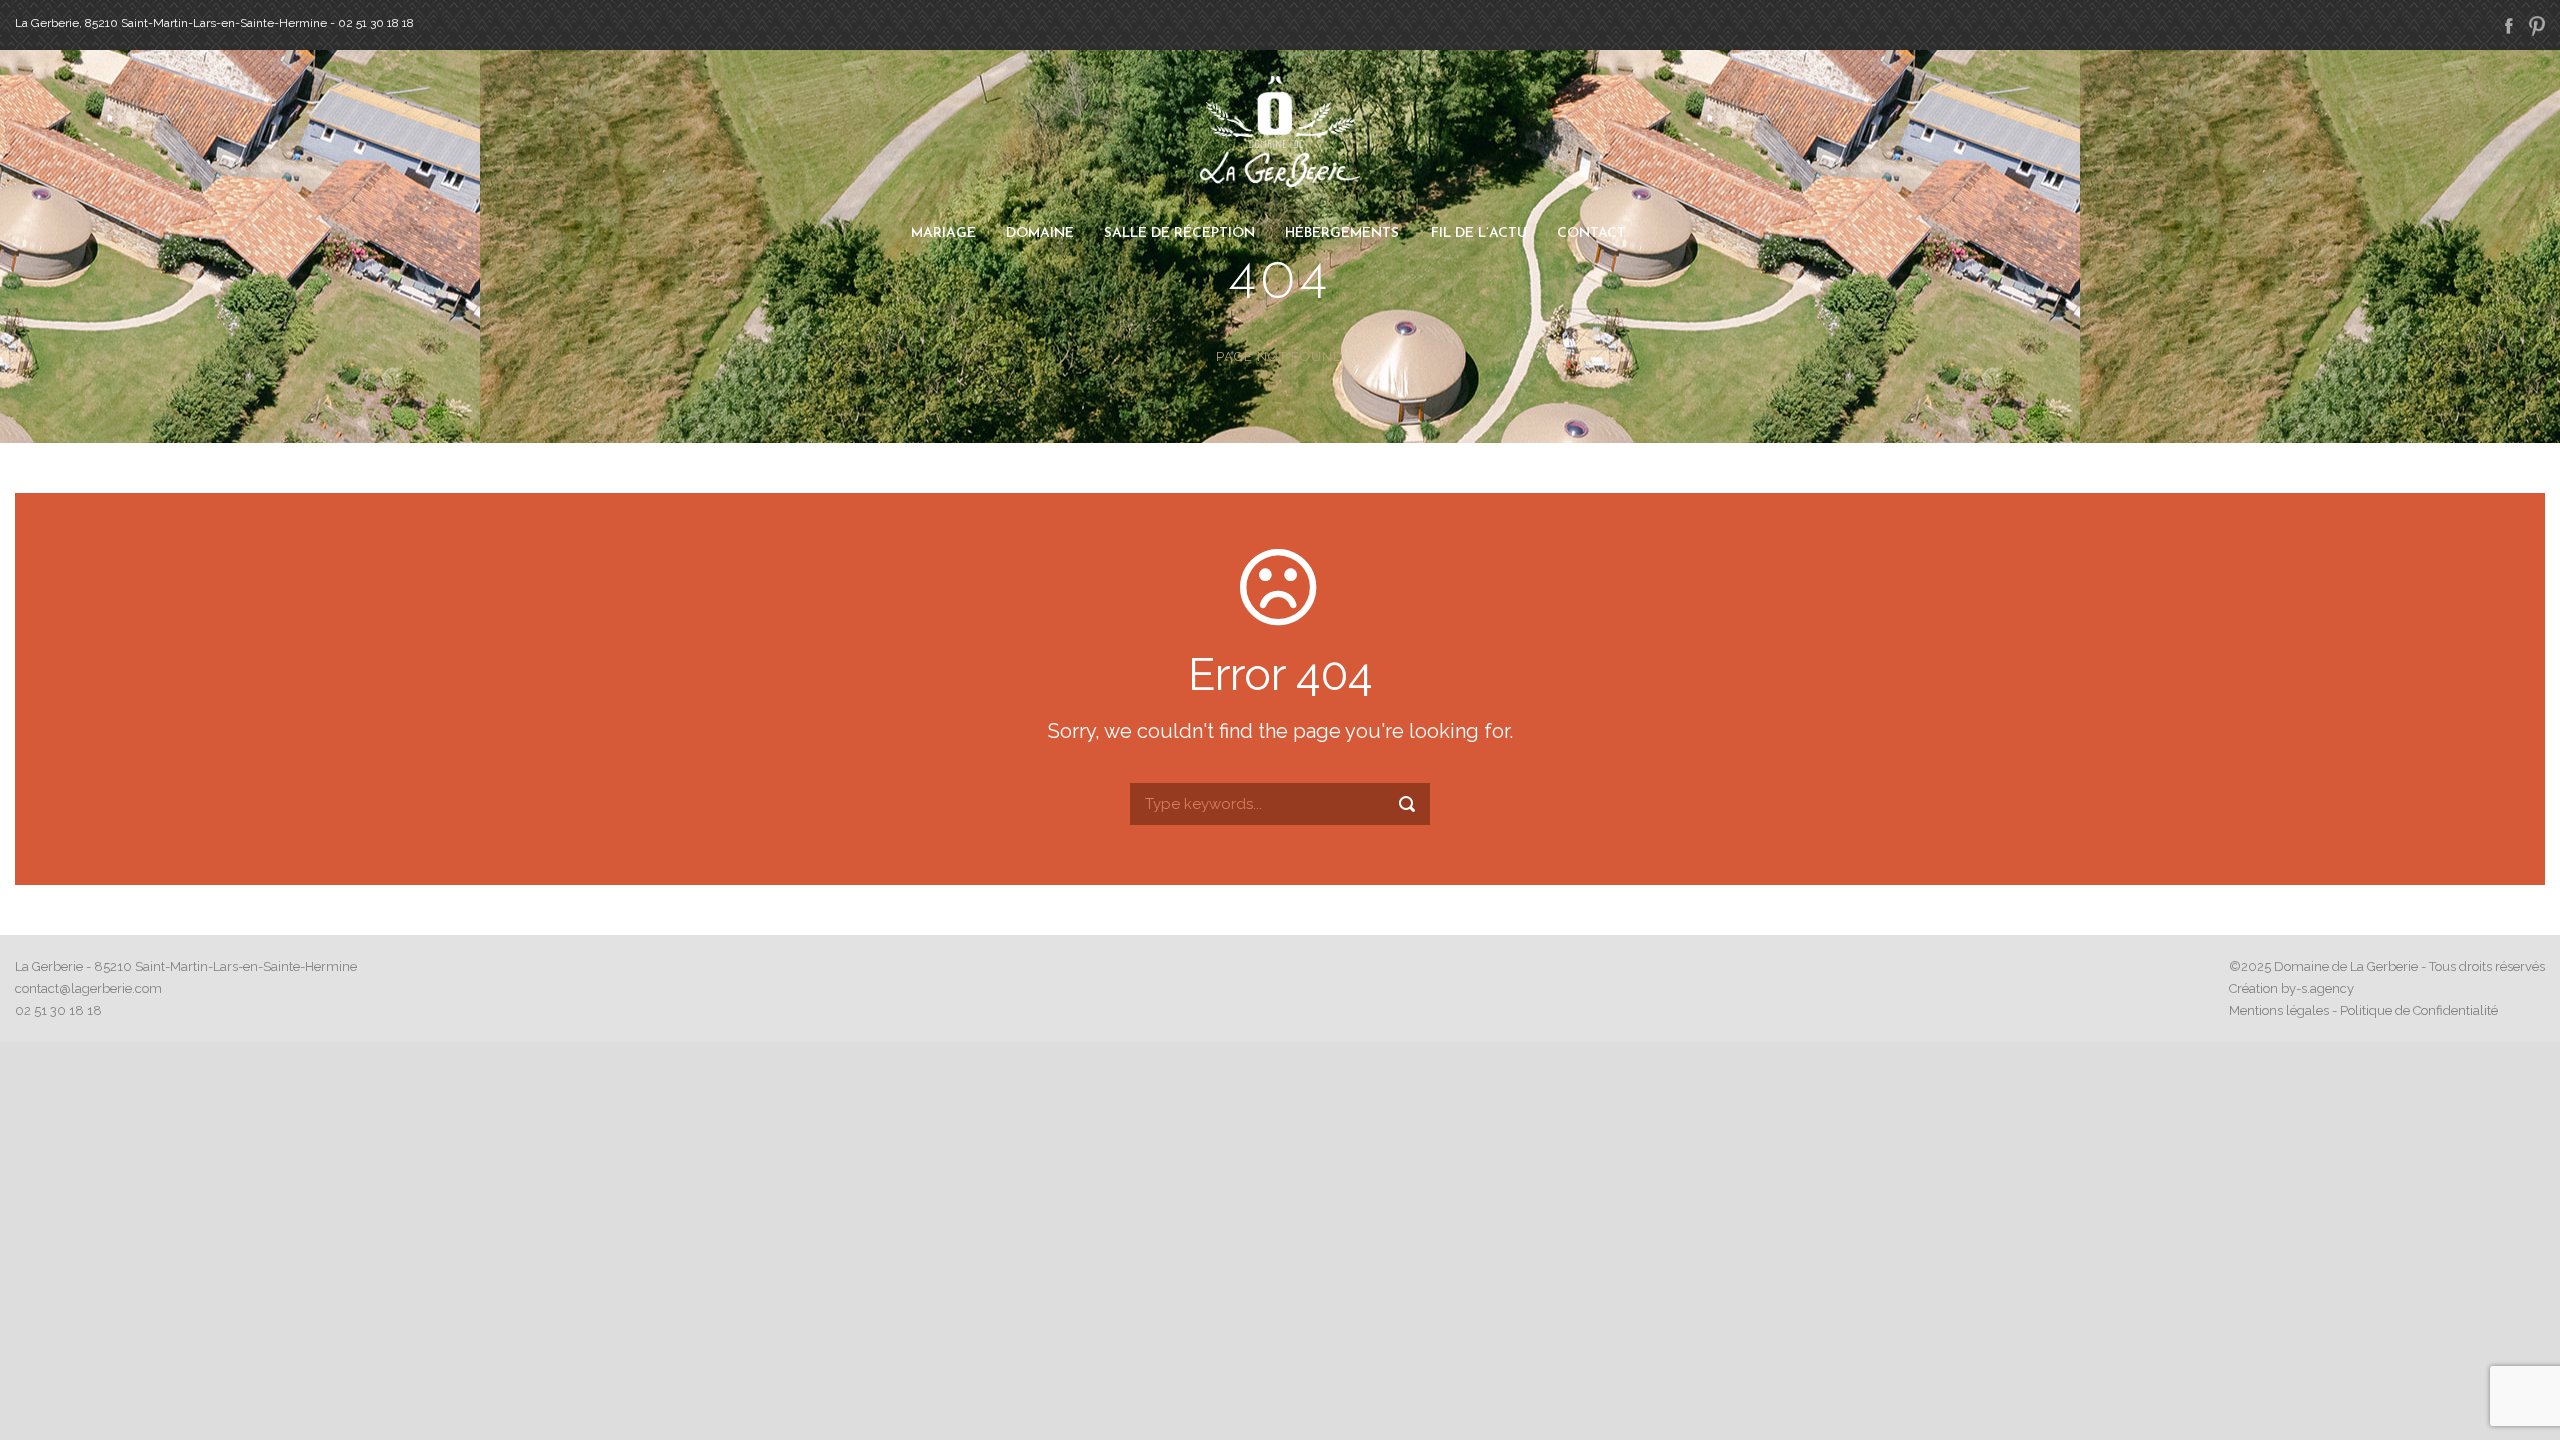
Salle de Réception (1179, 233)
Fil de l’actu (1479, 233)
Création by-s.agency (2291, 988)
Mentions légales (2279, 1010)
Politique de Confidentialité (2419, 1010)
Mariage (943, 233)
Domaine (1040, 233)
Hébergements (1342, 233)
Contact (1591, 233)
